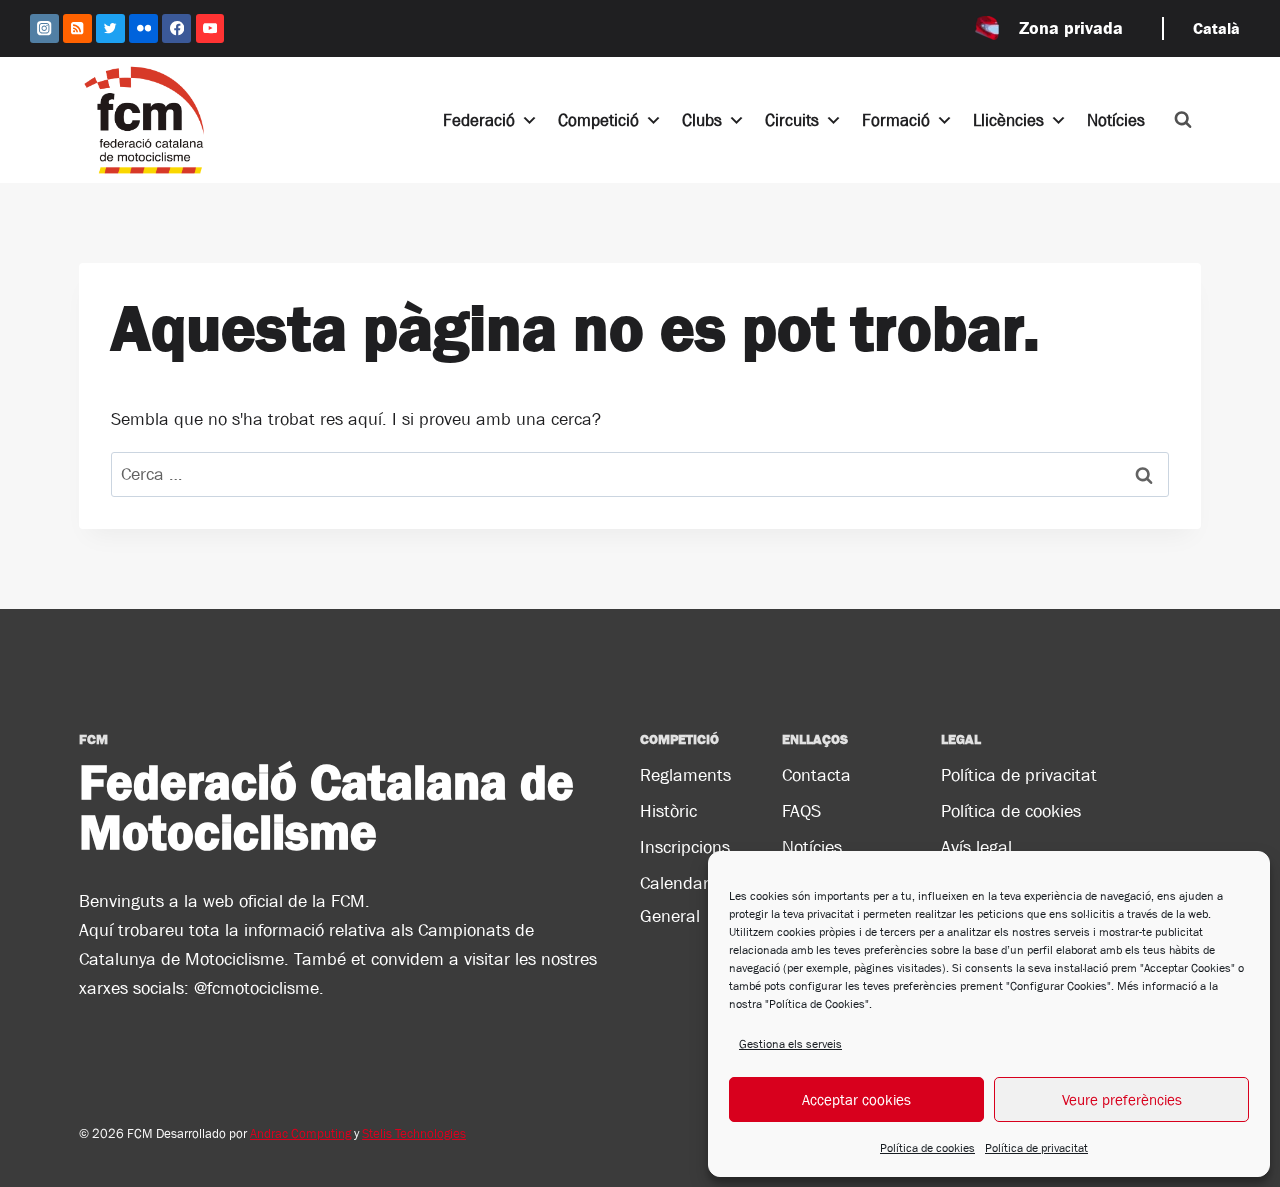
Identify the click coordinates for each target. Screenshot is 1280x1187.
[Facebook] (176, 28)
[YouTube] (210, 28)
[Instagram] (44, 28)
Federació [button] (479, 120)
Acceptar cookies (856, 1099)
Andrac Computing (300, 1133)
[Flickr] (143, 28)
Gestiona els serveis (790, 1044)
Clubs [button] (702, 120)
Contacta (816, 775)
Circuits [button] (792, 120)
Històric (668, 811)
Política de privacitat (1036, 1148)
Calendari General (676, 899)
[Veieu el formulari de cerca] (1183, 120)
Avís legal (976, 847)
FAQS (801, 811)
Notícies (1116, 120)
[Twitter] (110, 28)
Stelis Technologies (414, 1133)
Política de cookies (927, 1148)
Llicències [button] (1008, 120)
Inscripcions (685, 847)
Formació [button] (896, 120)
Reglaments (685, 775)
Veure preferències (1122, 1099)
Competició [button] (598, 120)
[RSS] (77, 28)
